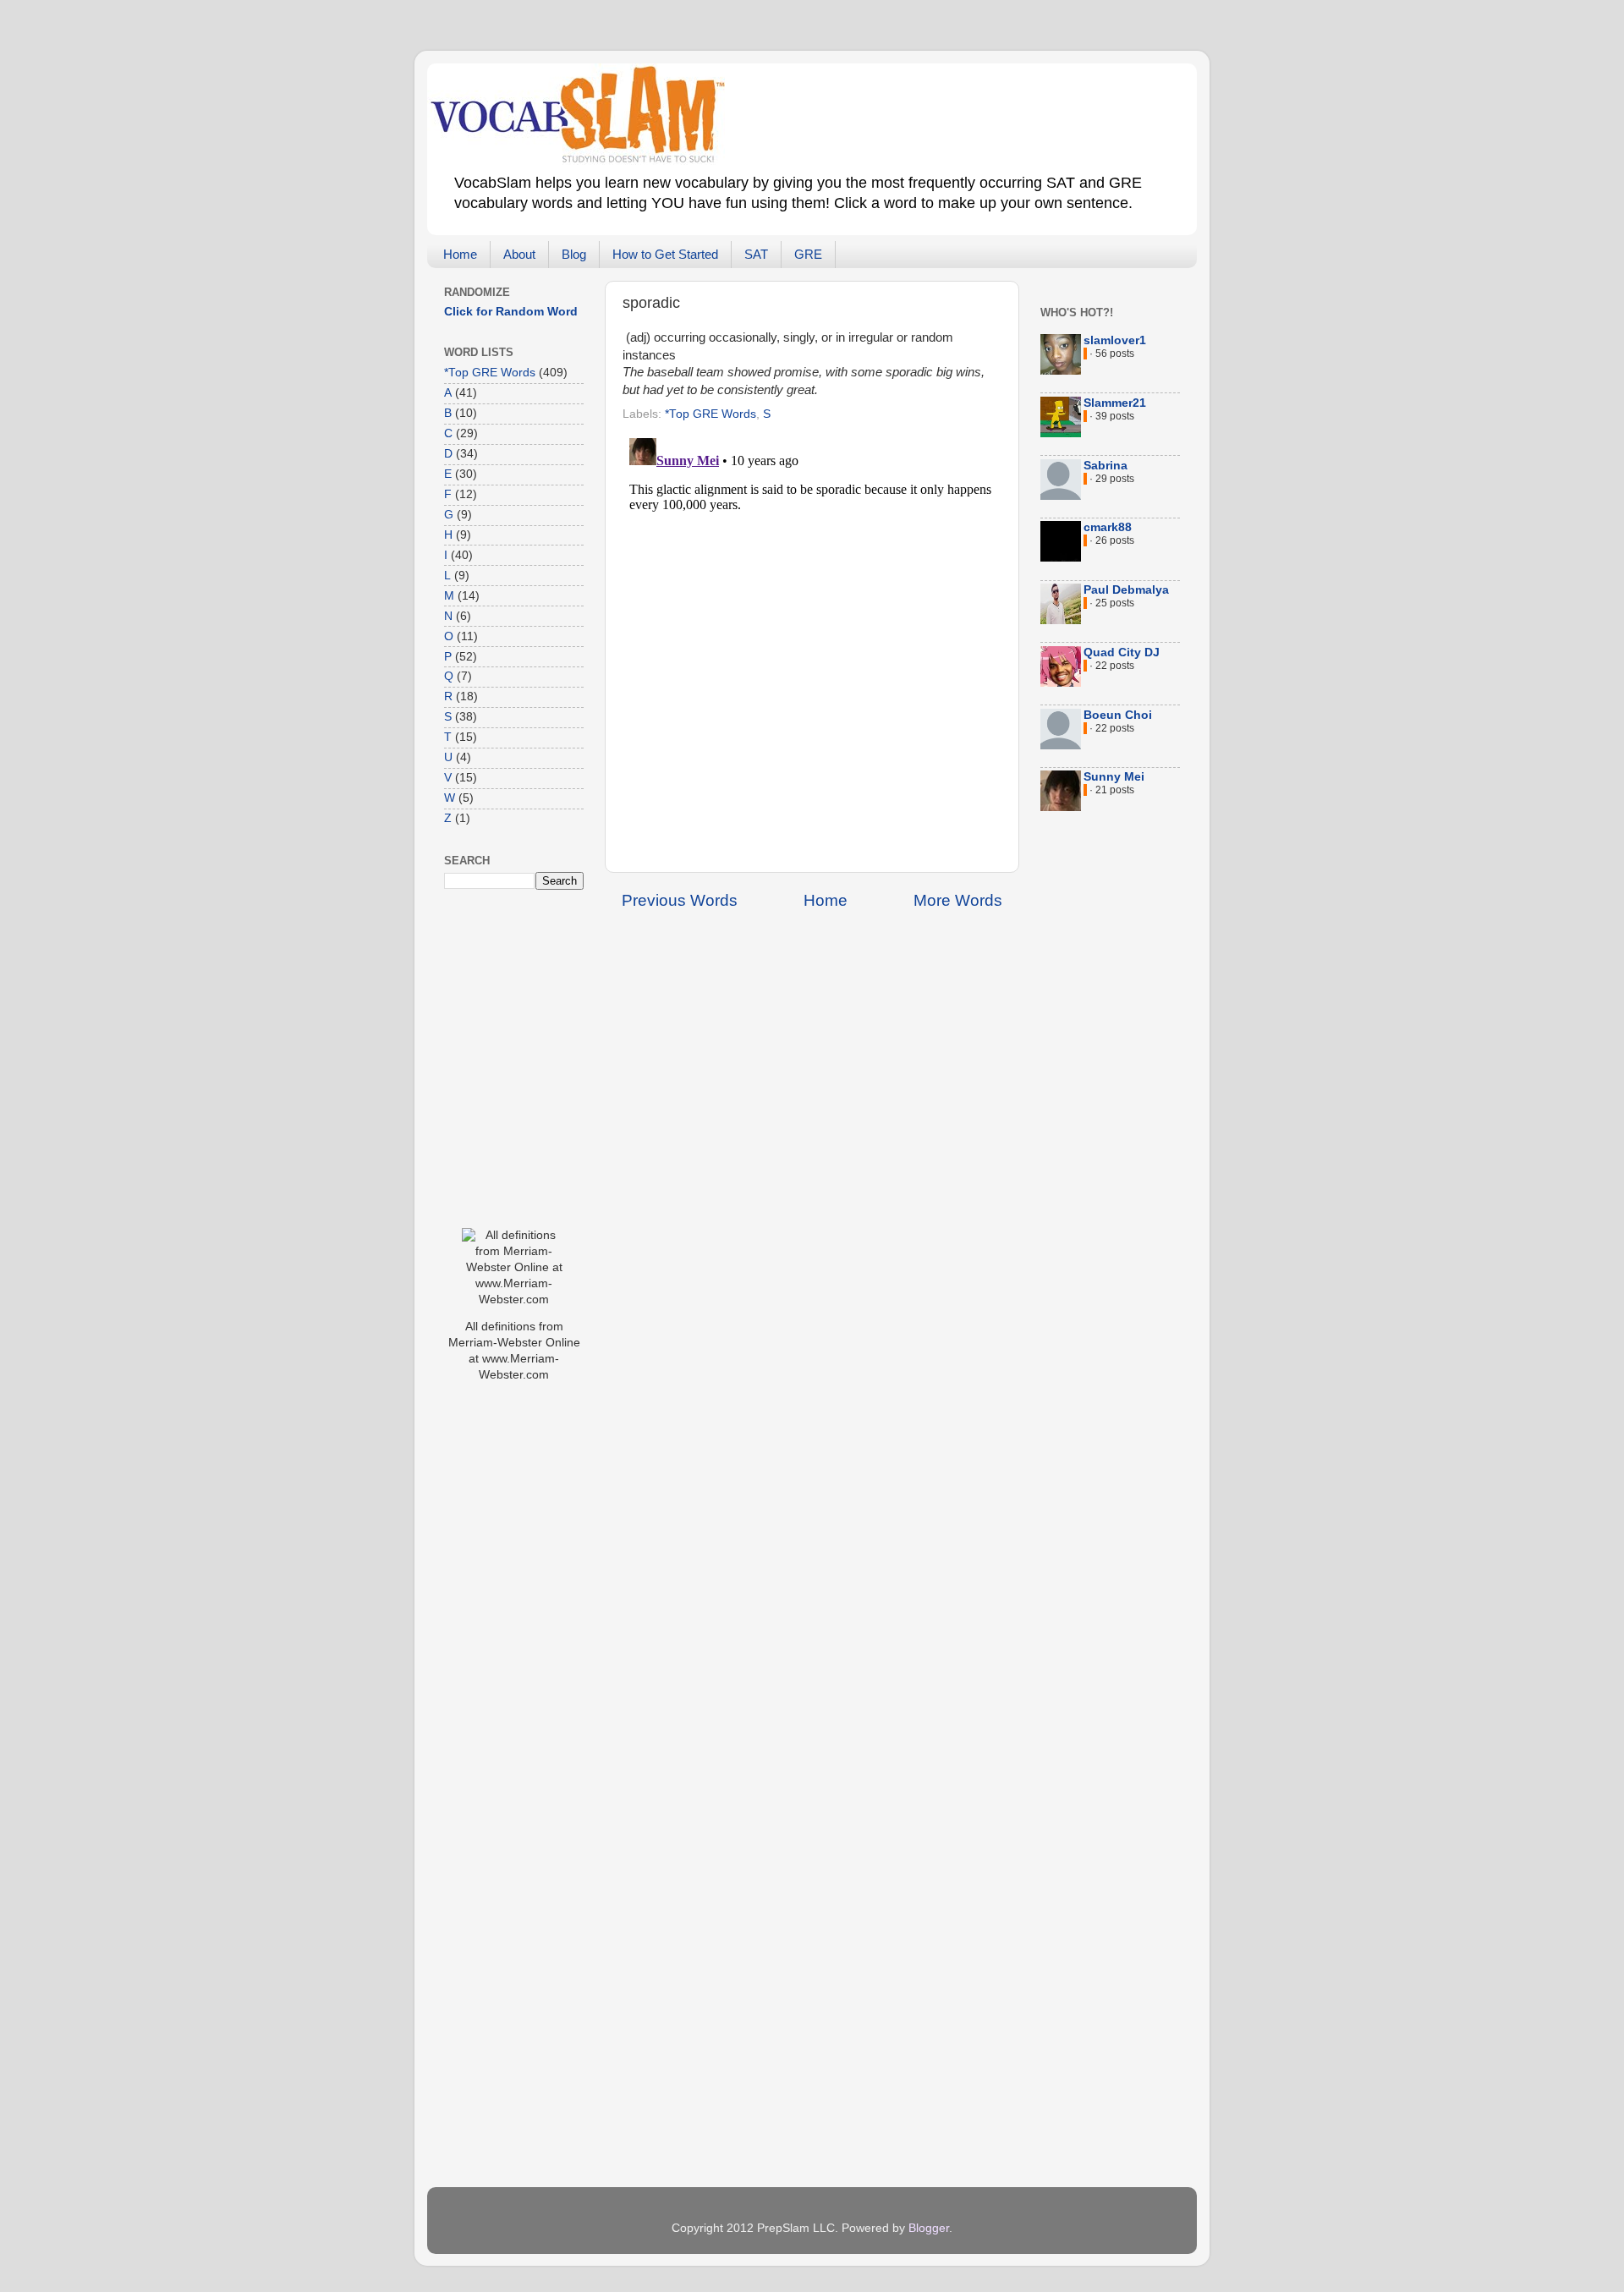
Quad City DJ (1122, 653)
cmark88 (1108, 527)
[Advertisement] (512, 1663)
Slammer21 (1115, 403)
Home (460, 254)
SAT (756, 254)
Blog (574, 254)
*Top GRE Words (710, 414)
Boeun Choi (1118, 715)
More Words (958, 900)
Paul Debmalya (1126, 590)
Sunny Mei (1114, 777)
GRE (808, 254)
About (519, 254)
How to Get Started (665, 254)
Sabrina (1106, 466)
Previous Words (680, 900)
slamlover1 (1115, 340)
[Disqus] (812, 643)
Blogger (929, 2228)
